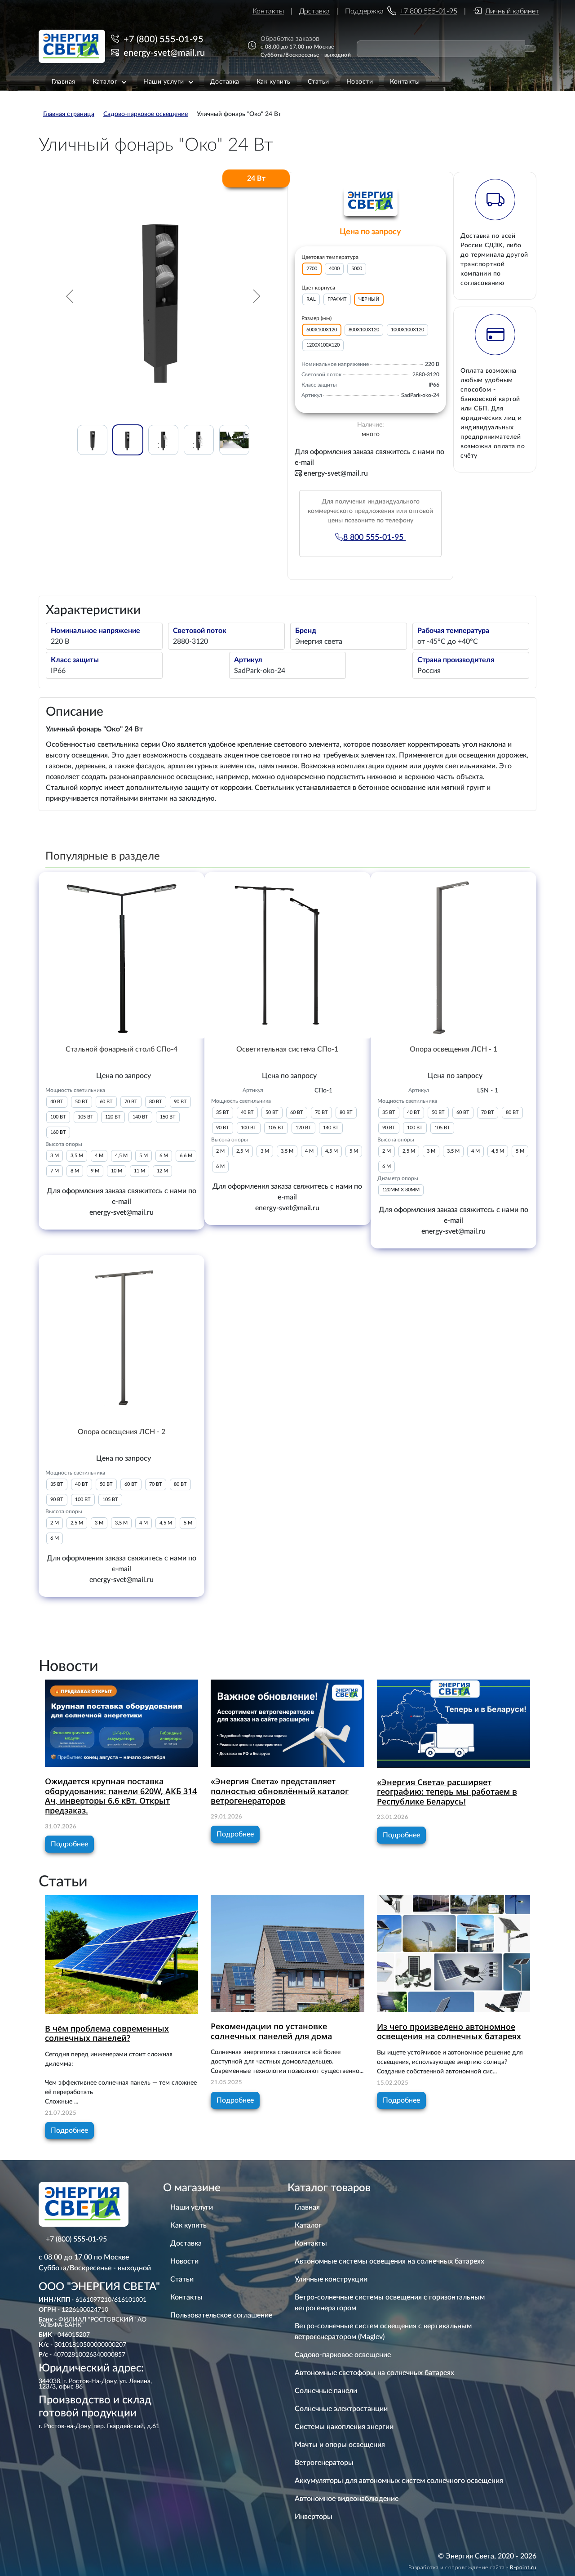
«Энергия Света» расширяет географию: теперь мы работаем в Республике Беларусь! (447, 1792)
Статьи (182, 2279)
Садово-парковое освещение (343, 2355)
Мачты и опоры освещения (340, 2445)
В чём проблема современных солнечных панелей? (107, 2033)
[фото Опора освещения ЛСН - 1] (453, 955)
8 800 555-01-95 (374, 538)
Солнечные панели (326, 2391)
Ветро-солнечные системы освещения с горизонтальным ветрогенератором (390, 2303)
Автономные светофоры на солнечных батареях (374, 2373)
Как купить (188, 2225)
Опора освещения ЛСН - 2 (122, 1432)
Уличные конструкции (331, 2279)
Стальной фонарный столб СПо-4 (122, 1049)
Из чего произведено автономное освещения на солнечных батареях (449, 2032)
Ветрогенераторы (324, 2463)
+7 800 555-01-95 (429, 11)
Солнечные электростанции (341, 2409)
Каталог (308, 2225)
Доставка (314, 11)
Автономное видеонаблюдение (347, 2499)
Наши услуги (192, 2207)
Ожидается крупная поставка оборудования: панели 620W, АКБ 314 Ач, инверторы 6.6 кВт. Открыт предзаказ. (121, 1796)
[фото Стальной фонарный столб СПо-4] (122, 955)
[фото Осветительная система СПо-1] (287, 955)
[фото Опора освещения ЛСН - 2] (122, 1338)
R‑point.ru (523, 2567)
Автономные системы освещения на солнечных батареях (389, 2261)
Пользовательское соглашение (221, 2315)
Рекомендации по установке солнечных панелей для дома (271, 2031)
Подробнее (69, 1844)
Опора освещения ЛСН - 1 (453, 1049)
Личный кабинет (512, 11)
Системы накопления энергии (344, 2427)
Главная (307, 2207)
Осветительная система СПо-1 (287, 1049)
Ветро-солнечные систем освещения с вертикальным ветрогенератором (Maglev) (383, 2331)
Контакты (268, 11)
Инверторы (314, 2517)
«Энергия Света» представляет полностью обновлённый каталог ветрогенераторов (280, 1791)
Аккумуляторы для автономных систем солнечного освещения (399, 2481)
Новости (184, 2261)
